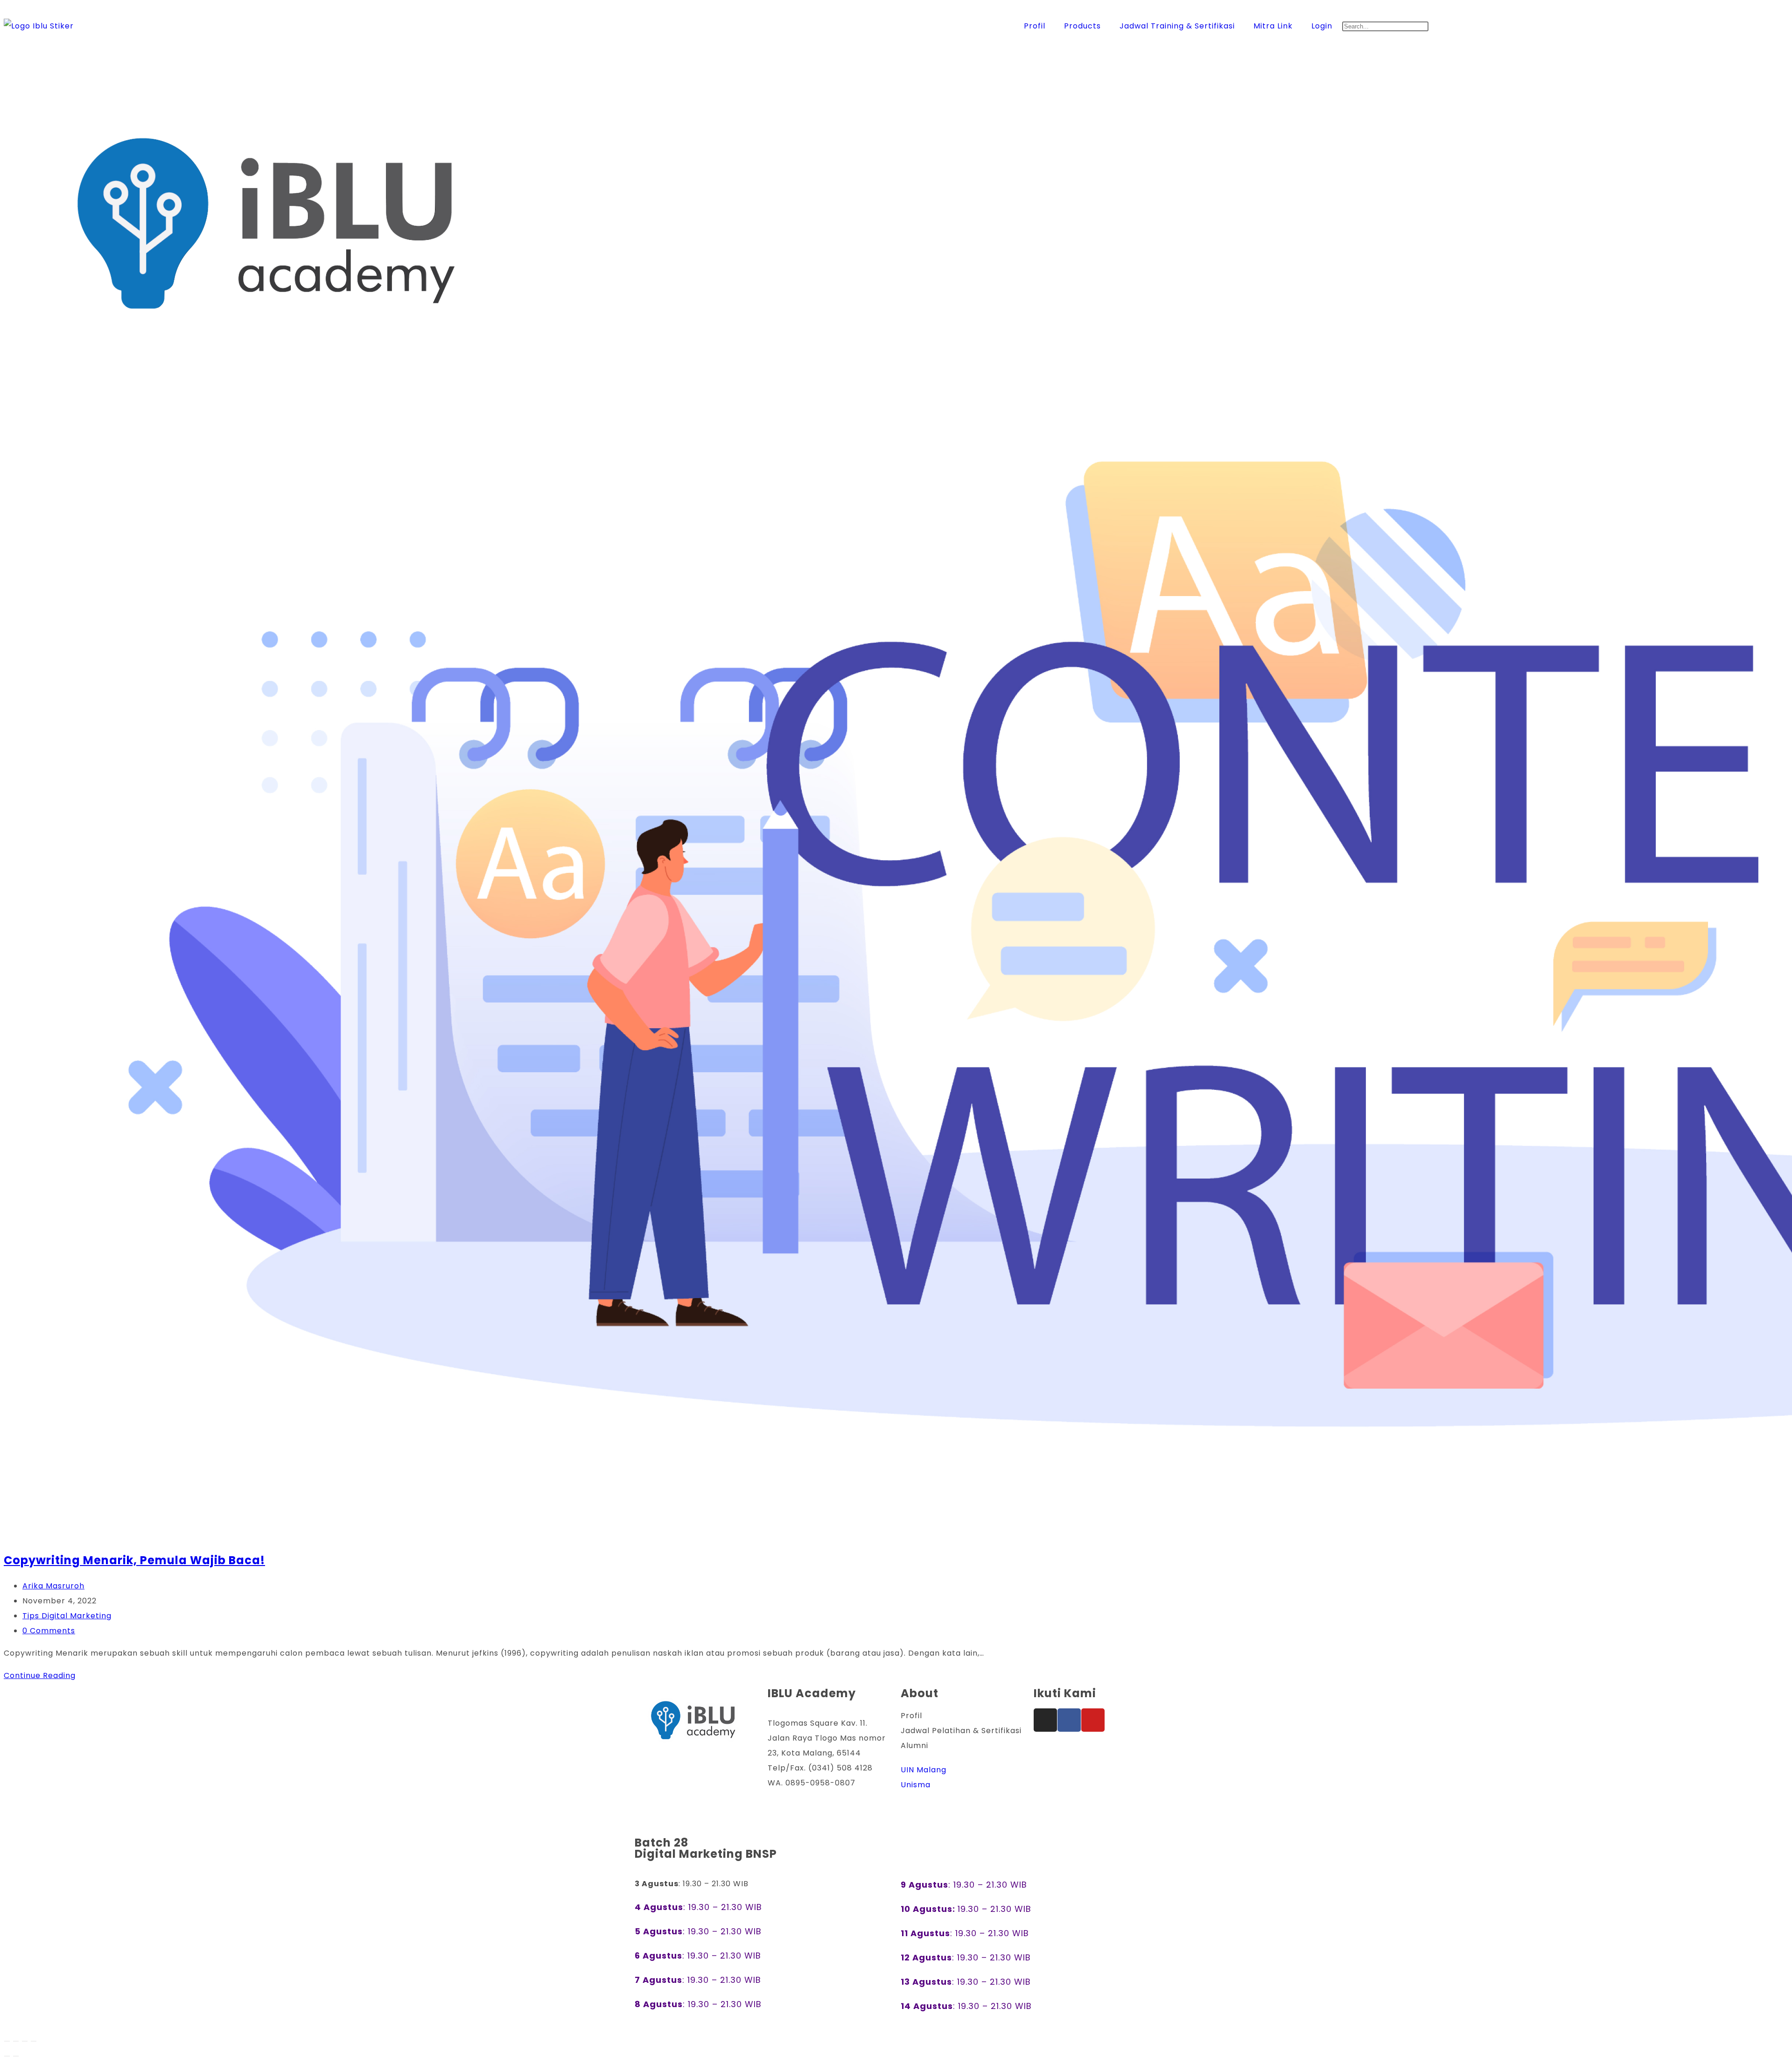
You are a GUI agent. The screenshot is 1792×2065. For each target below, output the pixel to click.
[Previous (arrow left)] (7, 2056)
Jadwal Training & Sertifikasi (1177, 26)
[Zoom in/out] (7, 2041)
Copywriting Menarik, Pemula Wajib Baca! (134, 1560)
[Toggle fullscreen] (16, 2041)
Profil (1035, 26)
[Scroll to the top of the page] (9, 1815)
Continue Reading (43, 1675)
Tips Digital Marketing (67, 1616)
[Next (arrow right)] (16, 2056)
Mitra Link (1273, 26)
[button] (1565, 11)
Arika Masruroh (53, 1586)
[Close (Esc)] (34, 2041)
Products (1082, 26)
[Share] (25, 2041)
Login (1322, 26)
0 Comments (49, 1631)
